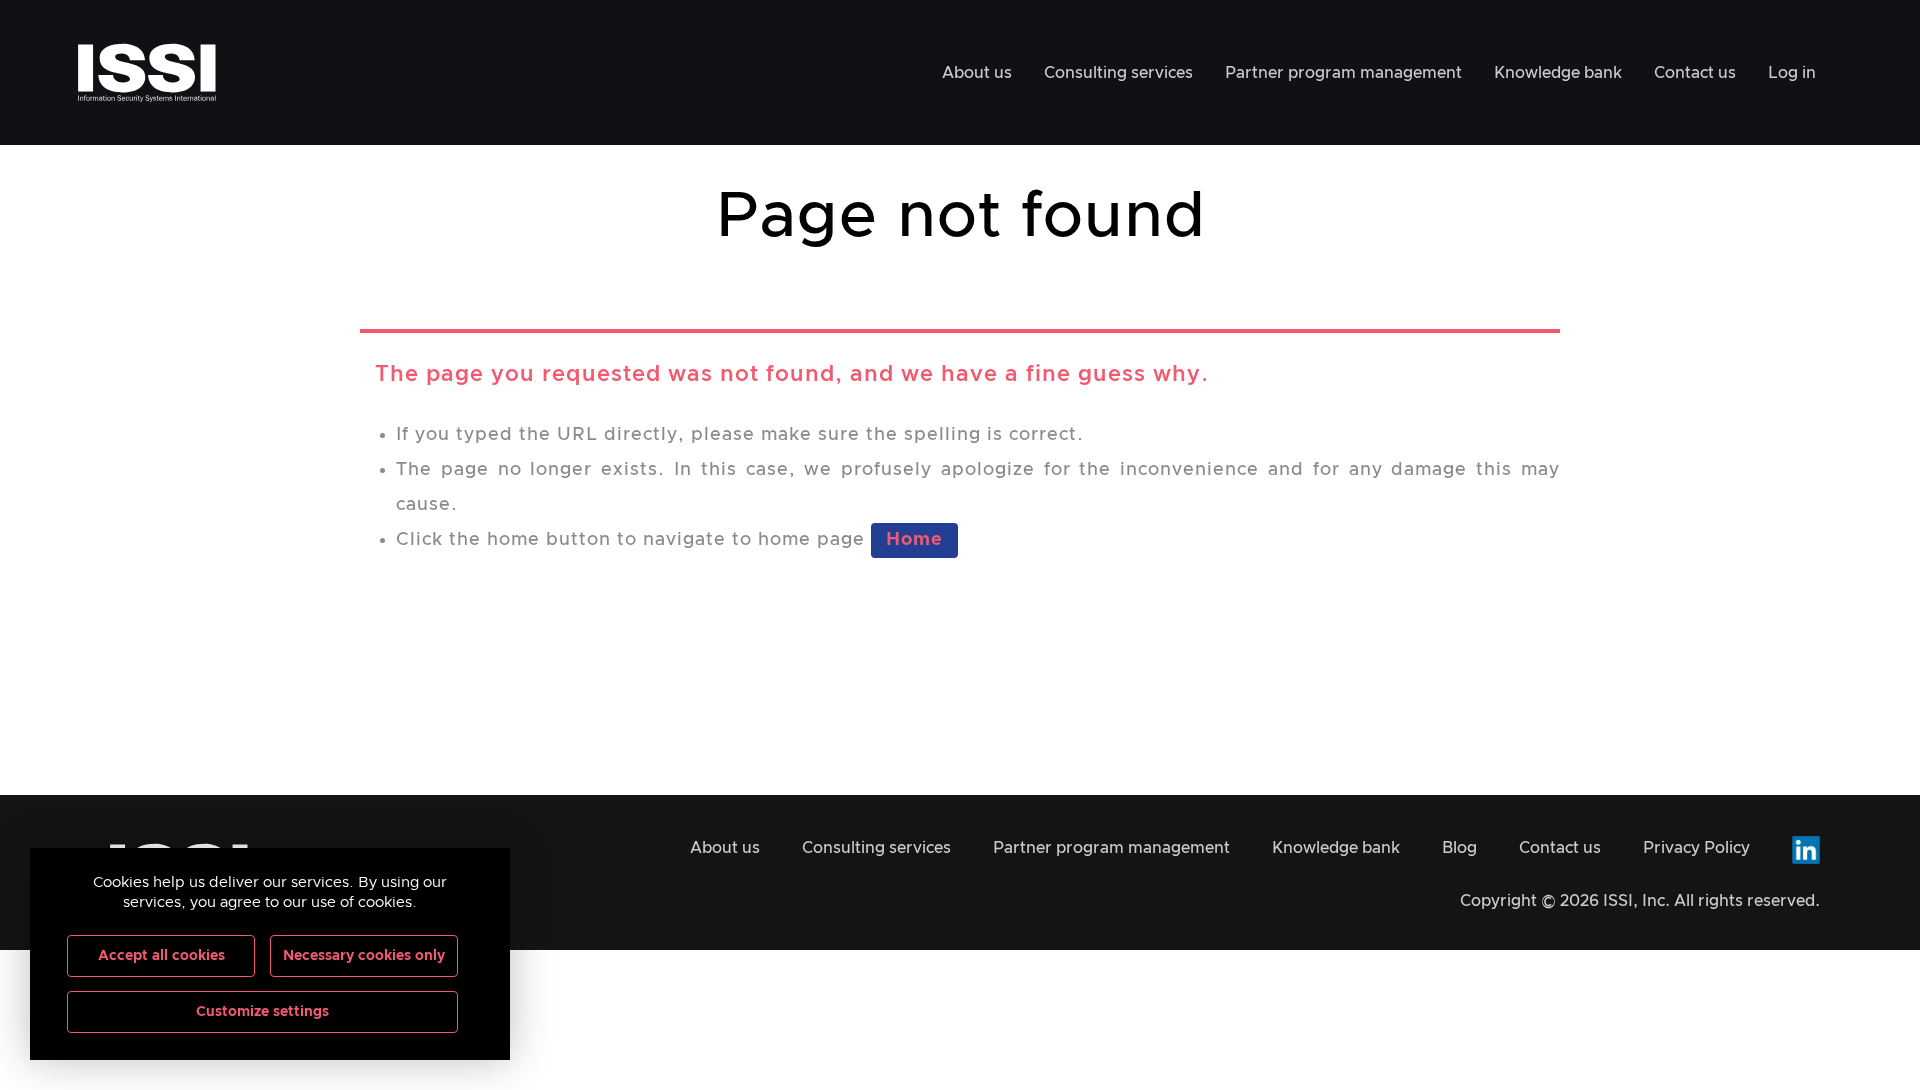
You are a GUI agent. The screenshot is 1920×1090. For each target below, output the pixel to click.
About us (977, 73)
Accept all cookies (161, 956)
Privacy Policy (1696, 848)
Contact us (1695, 73)
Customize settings (262, 1012)
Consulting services (1118, 73)
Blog (1459, 848)
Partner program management (1343, 73)
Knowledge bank (1558, 73)
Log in (1792, 73)
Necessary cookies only (364, 956)
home (914, 540)
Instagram (1806, 850)
